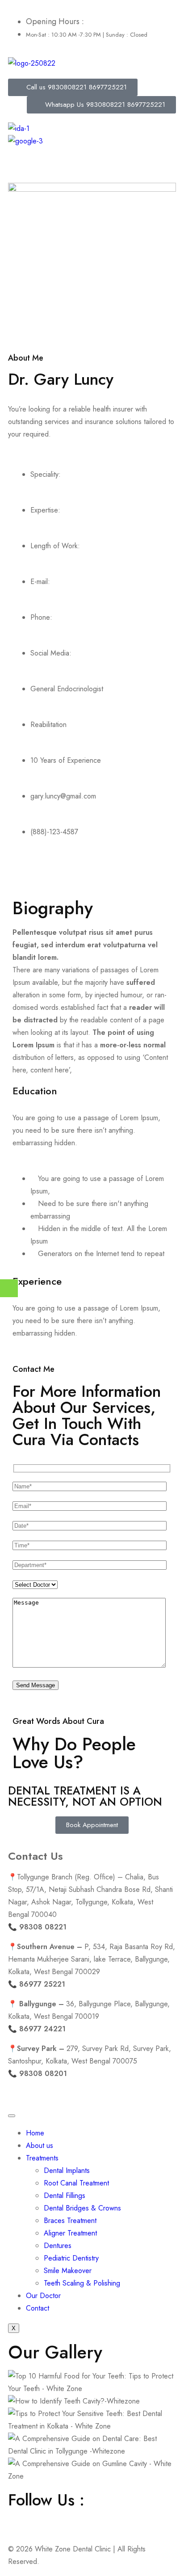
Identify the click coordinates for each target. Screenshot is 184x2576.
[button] (92, 165)
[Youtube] (68, 2519)
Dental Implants (67, 2170)
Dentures (58, 2246)
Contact (38, 2308)
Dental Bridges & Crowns (82, 2208)
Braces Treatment (70, 2221)
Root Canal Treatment (76, 2183)
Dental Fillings (65, 2196)
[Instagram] (44, 2519)
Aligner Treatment (70, 2233)
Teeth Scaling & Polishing (82, 2283)
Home (35, 2133)
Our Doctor (43, 2296)
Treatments (42, 2158)
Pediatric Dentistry (71, 2258)
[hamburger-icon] (12, 2116)
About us (40, 2145)
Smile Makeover (68, 2271)
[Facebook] (19, 2519)
